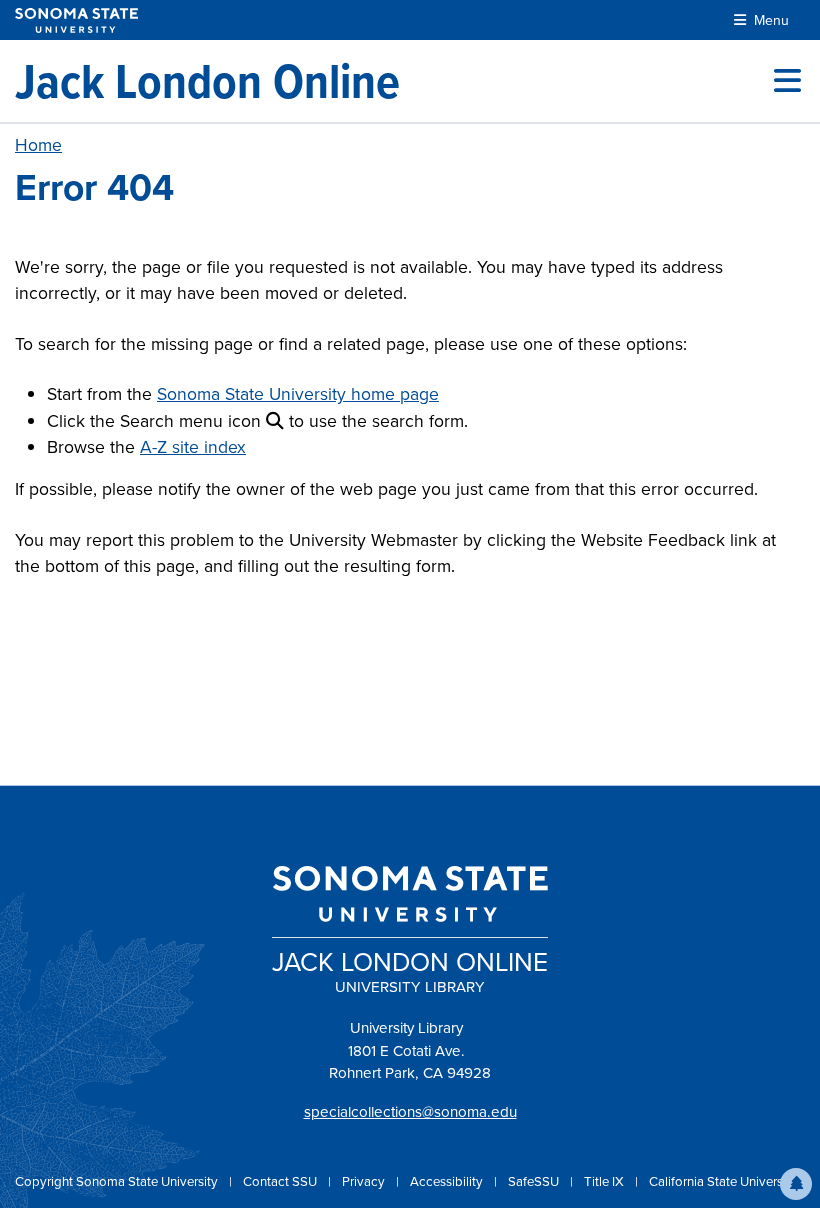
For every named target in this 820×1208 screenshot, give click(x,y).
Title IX (605, 1181)
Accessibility (448, 1181)
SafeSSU (535, 1181)
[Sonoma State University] (76, 20)
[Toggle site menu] (787, 81)
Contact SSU (281, 1181)
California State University (723, 1181)
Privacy (365, 1181)
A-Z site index (193, 447)
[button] (796, 1184)
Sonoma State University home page (298, 394)
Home (38, 145)
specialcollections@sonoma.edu (410, 1112)
